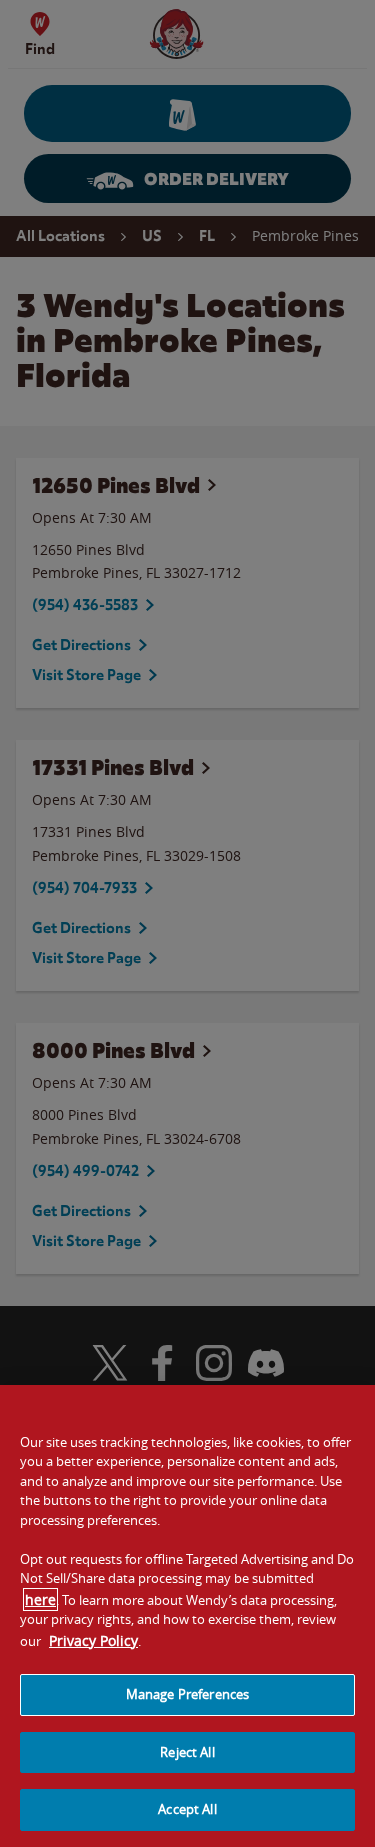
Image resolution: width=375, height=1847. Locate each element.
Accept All (187, 1809)
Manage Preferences (187, 1694)
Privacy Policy (93, 1640)
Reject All (187, 1752)
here (40, 1599)
